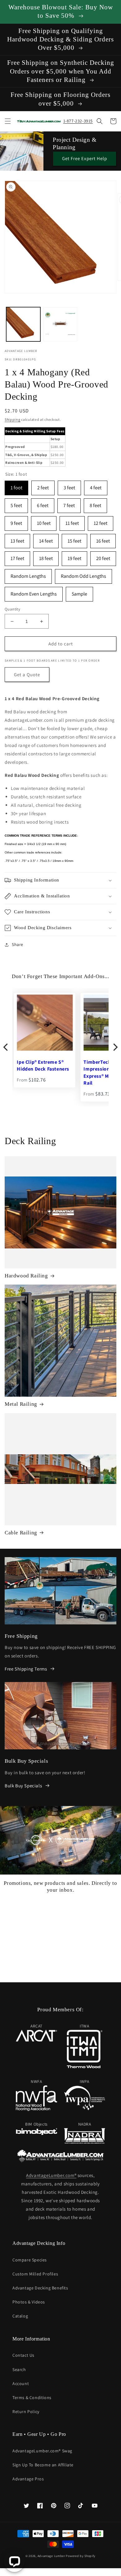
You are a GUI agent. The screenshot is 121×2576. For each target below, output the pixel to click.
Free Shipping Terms (26, 1669)
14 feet (46, 539)
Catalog (20, 2316)
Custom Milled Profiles (35, 2274)
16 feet (103, 539)
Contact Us (23, 2355)
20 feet (103, 556)
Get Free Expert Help (85, 158)
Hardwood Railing (26, 1276)
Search (19, 2369)
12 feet (101, 521)
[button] (8, 121)
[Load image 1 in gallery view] (23, 324)
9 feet (16, 521)
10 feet (44, 521)
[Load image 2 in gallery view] (60, 324)
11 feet (72, 521)
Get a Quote (27, 675)
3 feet (69, 486)
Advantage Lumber (51, 2556)
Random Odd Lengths (83, 574)
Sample (79, 592)
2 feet (43, 486)
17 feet (17, 556)
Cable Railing (21, 1533)
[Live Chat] (14, 2562)
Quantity (12, 609)
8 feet (95, 504)
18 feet (46, 556)
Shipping (13, 419)
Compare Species (30, 2260)
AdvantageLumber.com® (51, 2175)
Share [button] (18, 944)
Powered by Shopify (81, 2556)
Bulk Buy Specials (23, 1786)
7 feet (69, 504)
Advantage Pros (28, 2479)
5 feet (16, 504)
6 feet (43, 504)
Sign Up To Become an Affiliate (43, 2465)
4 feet (96, 486)
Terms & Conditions (32, 2398)
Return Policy (26, 2412)
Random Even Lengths (34, 592)
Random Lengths (28, 574)
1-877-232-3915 (78, 121)
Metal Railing (21, 1404)
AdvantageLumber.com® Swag (42, 2451)
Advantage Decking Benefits (40, 2288)
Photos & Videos (29, 2302)
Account (21, 2384)
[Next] (115, 1047)
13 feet (17, 539)
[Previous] (6, 1047)
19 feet (74, 556)
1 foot (16, 486)
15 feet (74, 539)
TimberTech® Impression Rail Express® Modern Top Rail (41, 1073)
